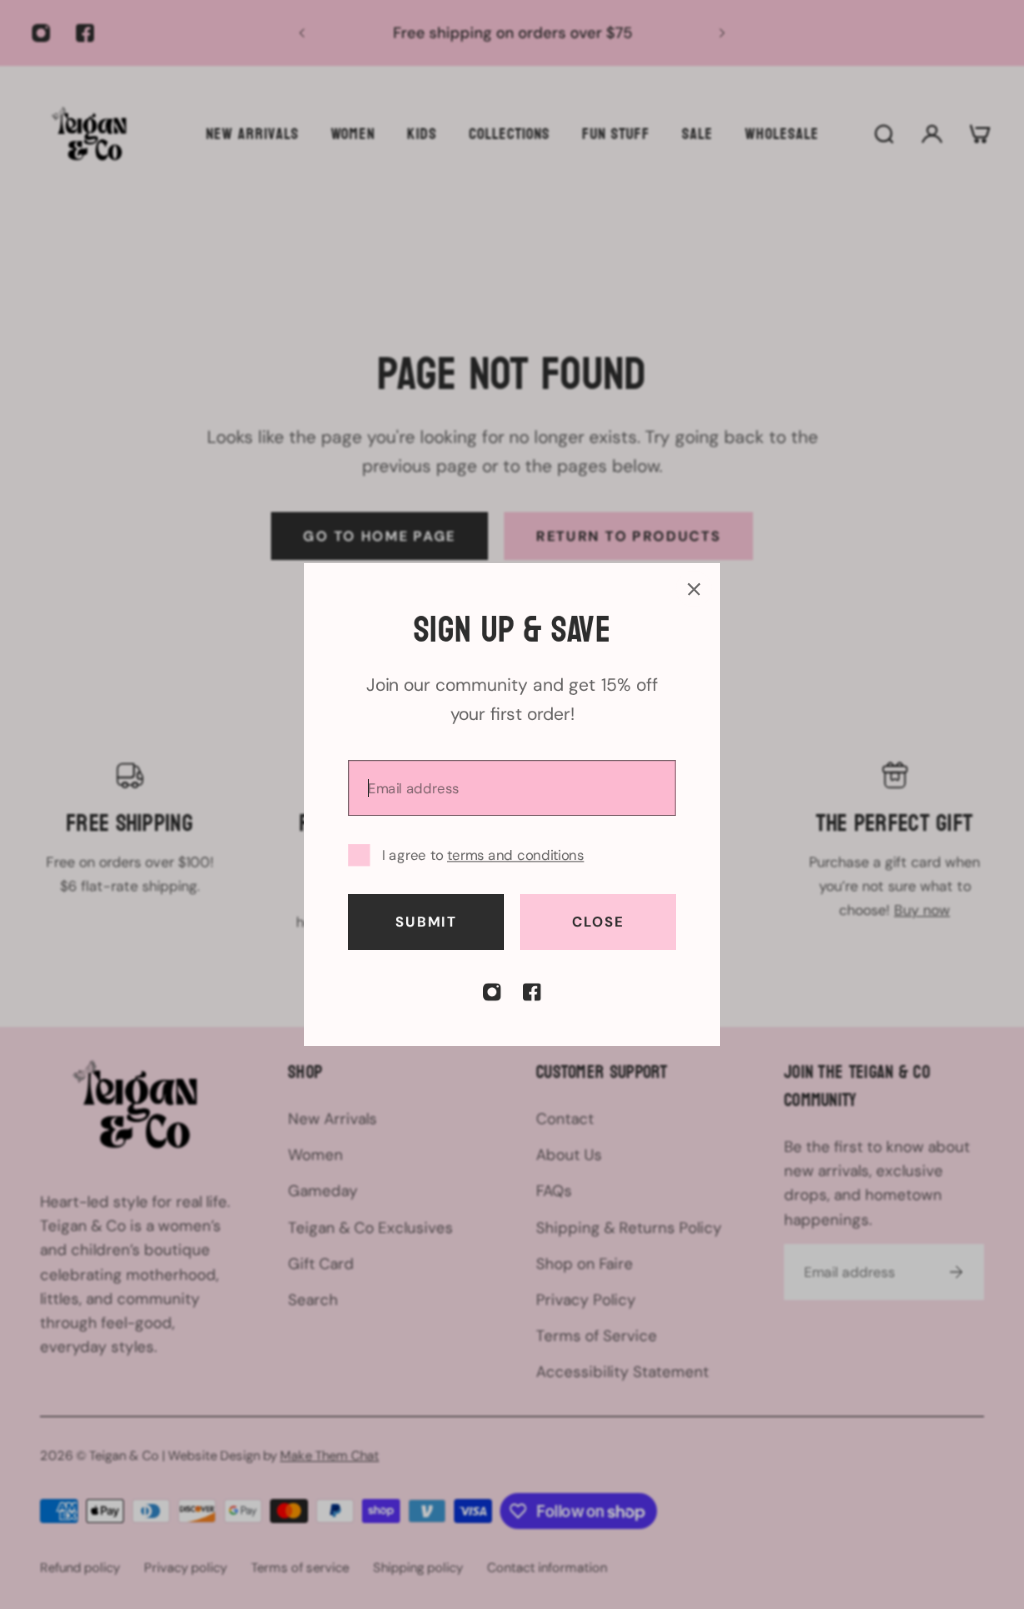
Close (598, 922)
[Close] (694, 589)
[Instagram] (492, 992)
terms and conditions (515, 855)
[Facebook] (532, 992)
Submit (425, 922)
